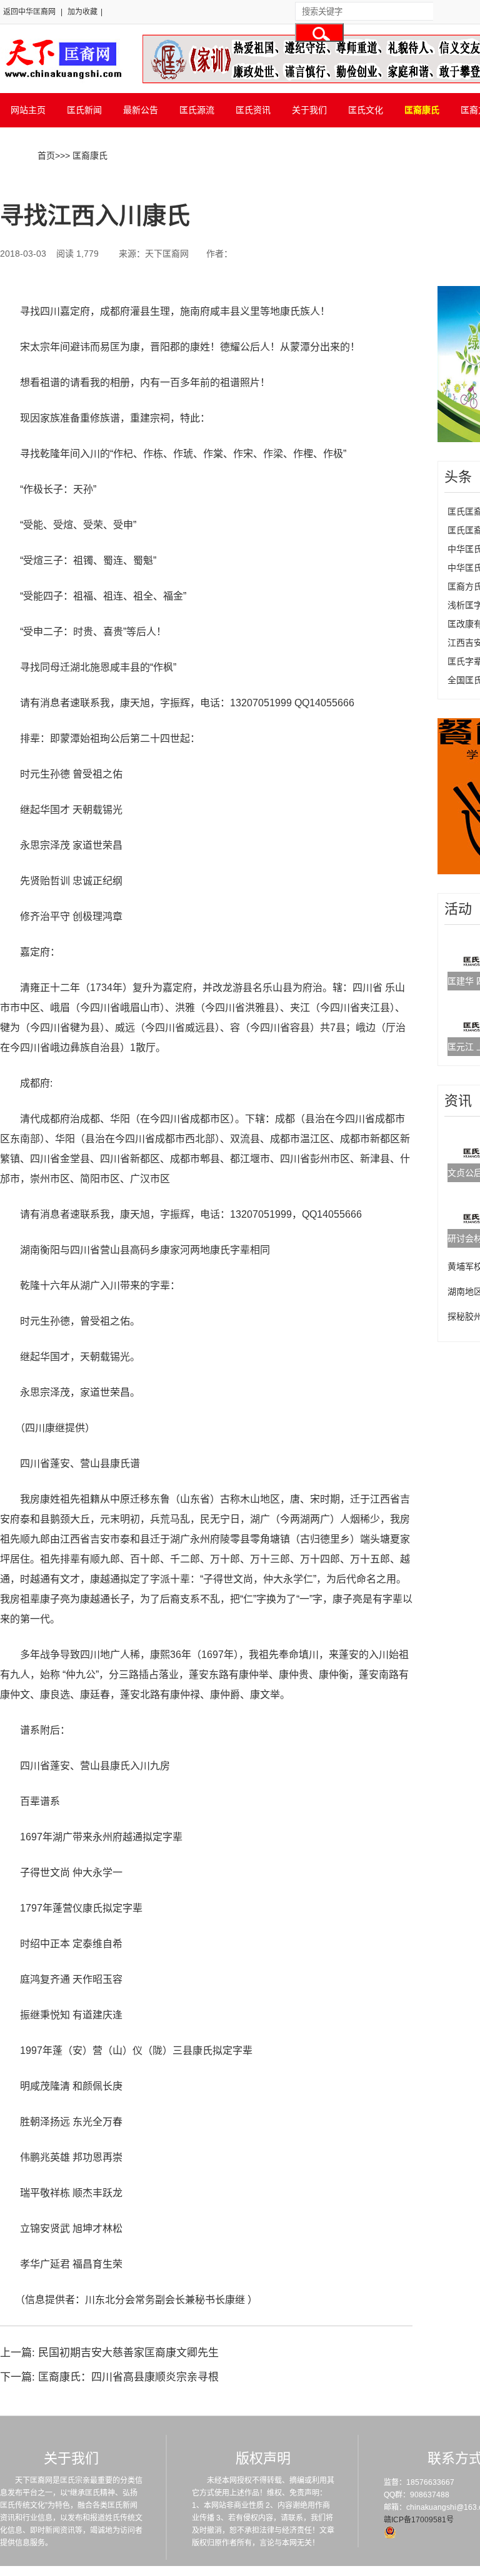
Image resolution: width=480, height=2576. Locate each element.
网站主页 (28, 110)
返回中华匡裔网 (29, 12)
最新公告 (141, 110)
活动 (458, 909)
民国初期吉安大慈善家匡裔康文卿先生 (128, 2353)
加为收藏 (82, 12)
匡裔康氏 (422, 110)
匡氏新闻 (84, 110)
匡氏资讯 (253, 110)
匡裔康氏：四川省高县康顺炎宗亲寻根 (128, 2377)
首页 (46, 155)
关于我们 (309, 110)
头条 (458, 477)
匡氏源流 (197, 110)
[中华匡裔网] (62, 80)
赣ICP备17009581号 (419, 2520)
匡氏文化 (366, 110)
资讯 (458, 1101)
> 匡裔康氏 (86, 155)
